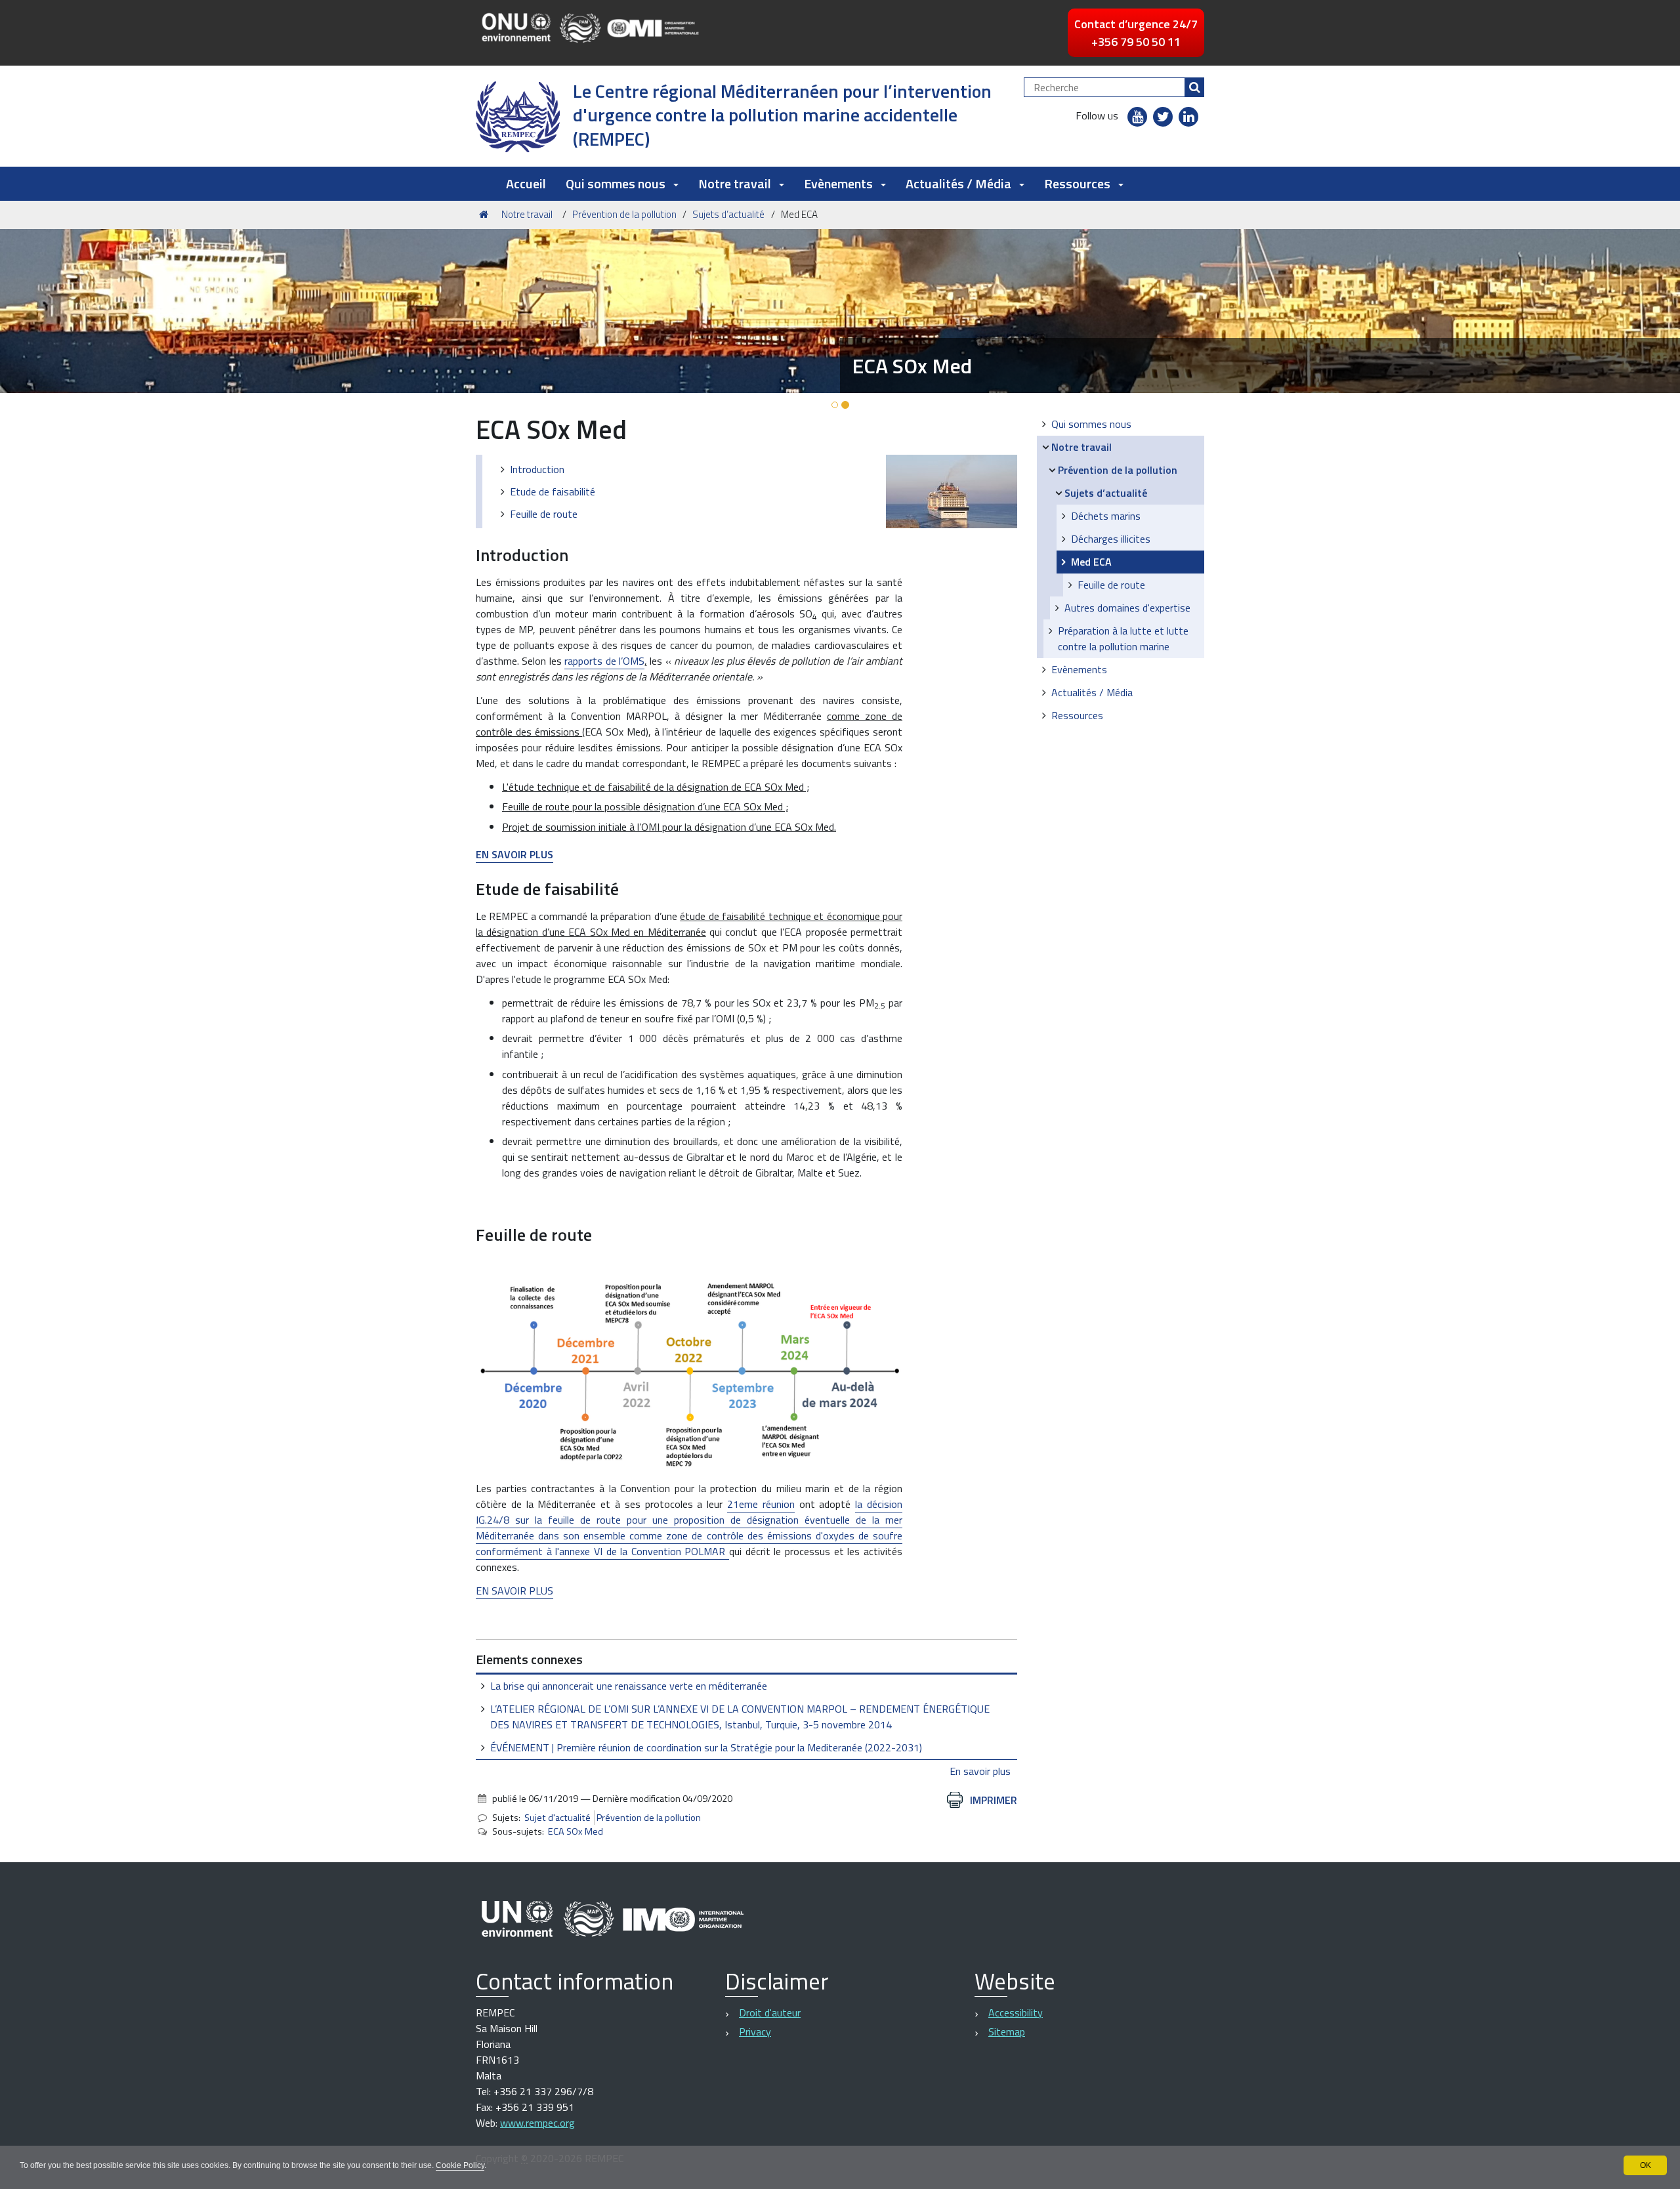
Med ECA (1091, 562)
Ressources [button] (1077, 183)
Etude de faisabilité (553, 491)
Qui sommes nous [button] (616, 183)
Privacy (755, 2032)
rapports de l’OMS (604, 661)
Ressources (1077, 715)
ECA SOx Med (576, 1831)
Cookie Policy (460, 2165)
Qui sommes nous (1091, 424)
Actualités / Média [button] (958, 183)
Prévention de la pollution (624, 214)
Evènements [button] (838, 183)
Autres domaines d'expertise (1127, 608)
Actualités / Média (1092, 692)
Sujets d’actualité (728, 214)
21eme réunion (761, 1504)
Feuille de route (544, 514)
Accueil (526, 183)
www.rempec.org (537, 2123)
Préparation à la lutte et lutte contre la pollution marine (1123, 638)
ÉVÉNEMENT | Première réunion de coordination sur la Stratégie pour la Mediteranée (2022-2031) (706, 1747)
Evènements (1079, 669)
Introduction (537, 469)
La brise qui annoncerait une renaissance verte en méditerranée (629, 1686)
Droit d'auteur (770, 2012)
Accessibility (1016, 2012)
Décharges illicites (1111, 539)
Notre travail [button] (735, 183)
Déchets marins (1106, 516)
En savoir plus (980, 1771)
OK (1646, 2165)
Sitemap (1007, 2032)
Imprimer (994, 1800)
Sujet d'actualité (557, 1818)
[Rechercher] (1194, 87)
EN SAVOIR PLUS (514, 1591)
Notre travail (527, 214)
